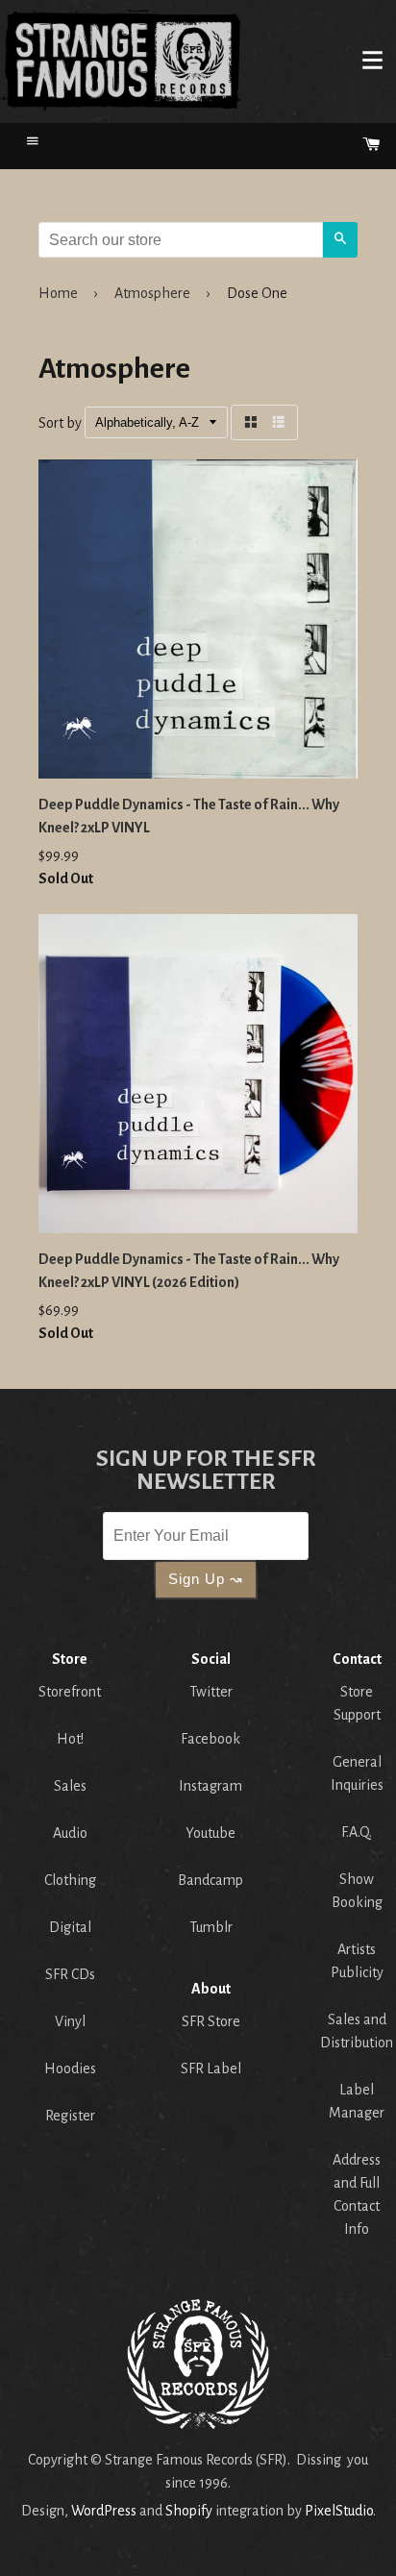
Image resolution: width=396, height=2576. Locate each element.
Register (70, 2116)
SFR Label (211, 2068)
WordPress (104, 2511)
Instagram (210, 1786)
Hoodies (70, 2068)
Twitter (211, 1692)
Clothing (70, 1880)
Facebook (210, 1739)
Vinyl (70, 2021)
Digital (70, 1927)
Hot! (70, 1739)
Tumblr (211, 1927)
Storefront (70, 1692)
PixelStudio (339, 2511)
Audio (70, 1833)
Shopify (189, 2511)
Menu (372, 60)
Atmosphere (152, 293)
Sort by (60, 423)
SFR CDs (70, 1974)
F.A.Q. (357, 1832)
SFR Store (211, 2021)
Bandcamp (210, 1880)
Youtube (210, 1833)
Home (121, 60)
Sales (70, 1786)
